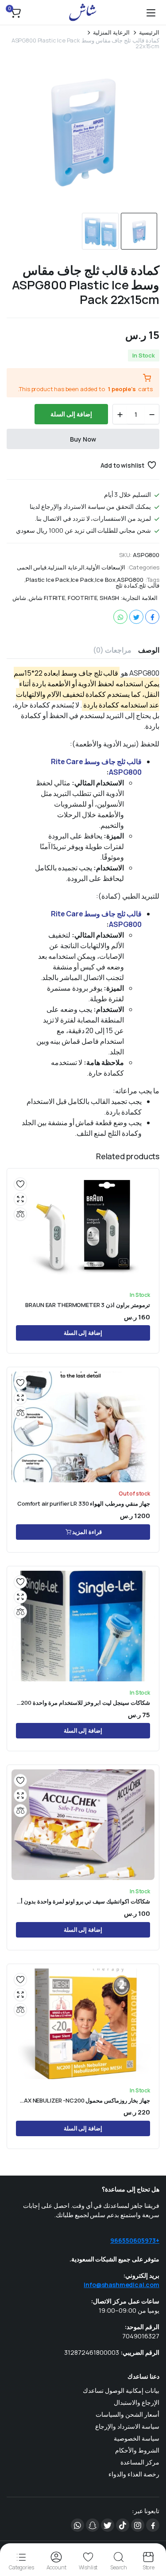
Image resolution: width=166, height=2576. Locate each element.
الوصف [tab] (149, 650)
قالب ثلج (149, 586)
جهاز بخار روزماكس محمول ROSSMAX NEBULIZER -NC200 (83, 2101)
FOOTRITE (83, 598)
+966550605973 (135, 2240)
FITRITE (54, 598)
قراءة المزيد (87, 1532)
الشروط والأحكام (137, 2450)
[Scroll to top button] (152, 2536)
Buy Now (83, 439)
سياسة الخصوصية (137, 2438)
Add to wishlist (123, 465)
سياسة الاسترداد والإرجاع (127, 2426)
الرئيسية (149, 33)
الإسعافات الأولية (106, 567)
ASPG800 (130, 580)
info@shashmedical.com (122, 2285)
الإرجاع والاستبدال (137, 2402)
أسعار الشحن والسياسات (127, 2414)
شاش (19, 598)
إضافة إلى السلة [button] (83, 1333)
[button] (15, 12)
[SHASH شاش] (83, 12)
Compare (20, 1214)
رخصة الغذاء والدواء (134, 2474)
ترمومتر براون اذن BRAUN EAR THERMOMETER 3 (88, 1305)
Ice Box (105, 580)
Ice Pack (83, 580)
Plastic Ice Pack (47, 580)
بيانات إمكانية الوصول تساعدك (121, 2390)
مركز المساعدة (140, 2462)
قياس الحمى (32, 567)
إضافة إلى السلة (71, 414)
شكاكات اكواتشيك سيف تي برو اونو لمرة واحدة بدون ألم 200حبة (83, 1901)
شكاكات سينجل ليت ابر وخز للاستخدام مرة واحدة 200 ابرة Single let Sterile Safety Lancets (83, 1703)
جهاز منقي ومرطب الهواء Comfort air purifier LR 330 (84, 1504)
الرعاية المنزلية (111, 33)
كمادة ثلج (127, 586)
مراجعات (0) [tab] (112, 650)
